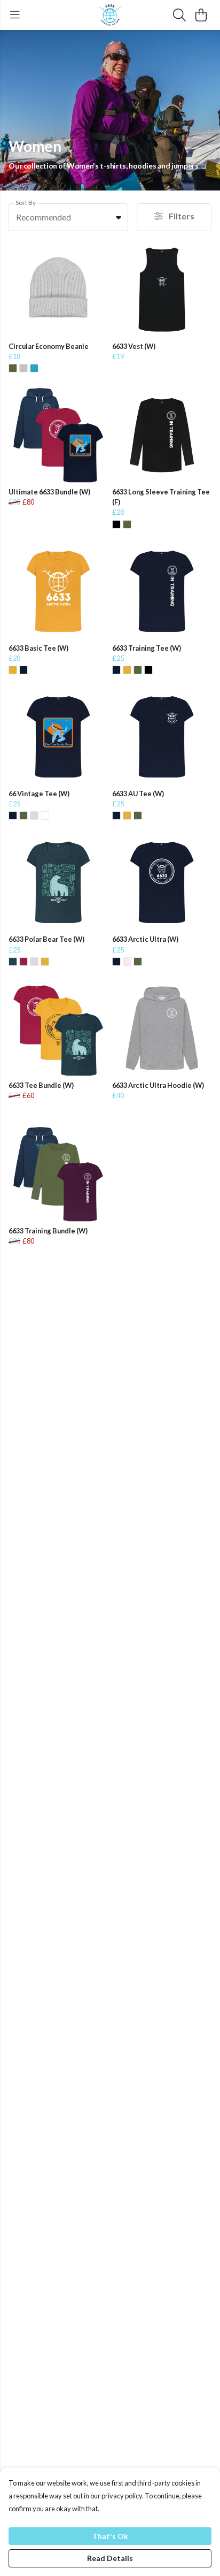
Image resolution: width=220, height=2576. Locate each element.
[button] (119, 217)
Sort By (26, 203)
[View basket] (201, 15)
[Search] (179, 15)
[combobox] (68, 217)
